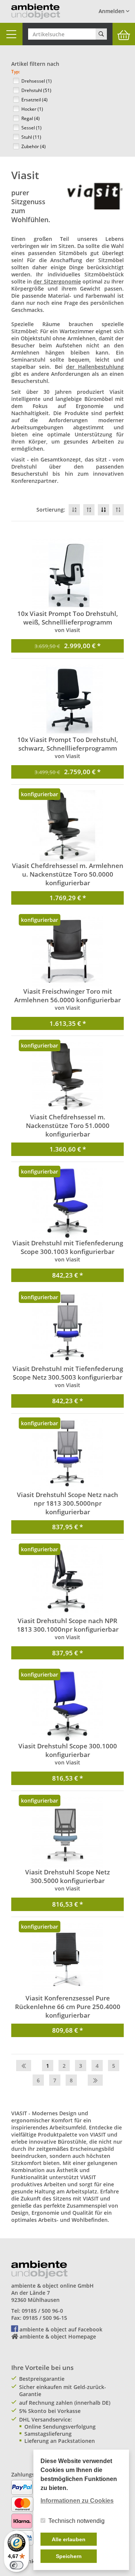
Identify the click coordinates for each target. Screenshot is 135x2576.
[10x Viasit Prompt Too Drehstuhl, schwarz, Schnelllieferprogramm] (67, 700)
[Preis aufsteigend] (118, 510)
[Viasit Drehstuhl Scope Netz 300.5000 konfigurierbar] (67, 1832)
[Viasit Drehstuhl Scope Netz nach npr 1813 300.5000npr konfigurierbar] (67, 1455)
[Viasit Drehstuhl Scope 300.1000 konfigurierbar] (67, 1706)
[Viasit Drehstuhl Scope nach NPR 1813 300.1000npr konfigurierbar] (67, 1581)
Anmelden (112, 11)
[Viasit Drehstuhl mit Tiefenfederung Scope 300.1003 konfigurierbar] (67, 1203)
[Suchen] (101, 34)
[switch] (16, 2565)
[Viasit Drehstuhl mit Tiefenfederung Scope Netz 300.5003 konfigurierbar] (67, 1329)
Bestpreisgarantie (42, 2379)
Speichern (69, 2556)
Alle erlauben (69, 2539)
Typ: (16, 72)
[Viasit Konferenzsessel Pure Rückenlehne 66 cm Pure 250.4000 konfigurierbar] (67, 1958)
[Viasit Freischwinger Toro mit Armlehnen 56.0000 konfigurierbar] (67, 951)
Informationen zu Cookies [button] (77, 2501)
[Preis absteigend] (103, 510)
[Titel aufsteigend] (89, 510)
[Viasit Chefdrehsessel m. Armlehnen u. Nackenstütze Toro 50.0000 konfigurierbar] (67, 826)
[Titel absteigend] (74, 510)
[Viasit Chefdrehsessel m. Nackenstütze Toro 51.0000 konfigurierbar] (67, 1077)
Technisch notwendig (76, 2521)
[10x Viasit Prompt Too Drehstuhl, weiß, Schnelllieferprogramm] (67, 574)
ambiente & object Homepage (58, 2336)
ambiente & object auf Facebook (61, 2329)
